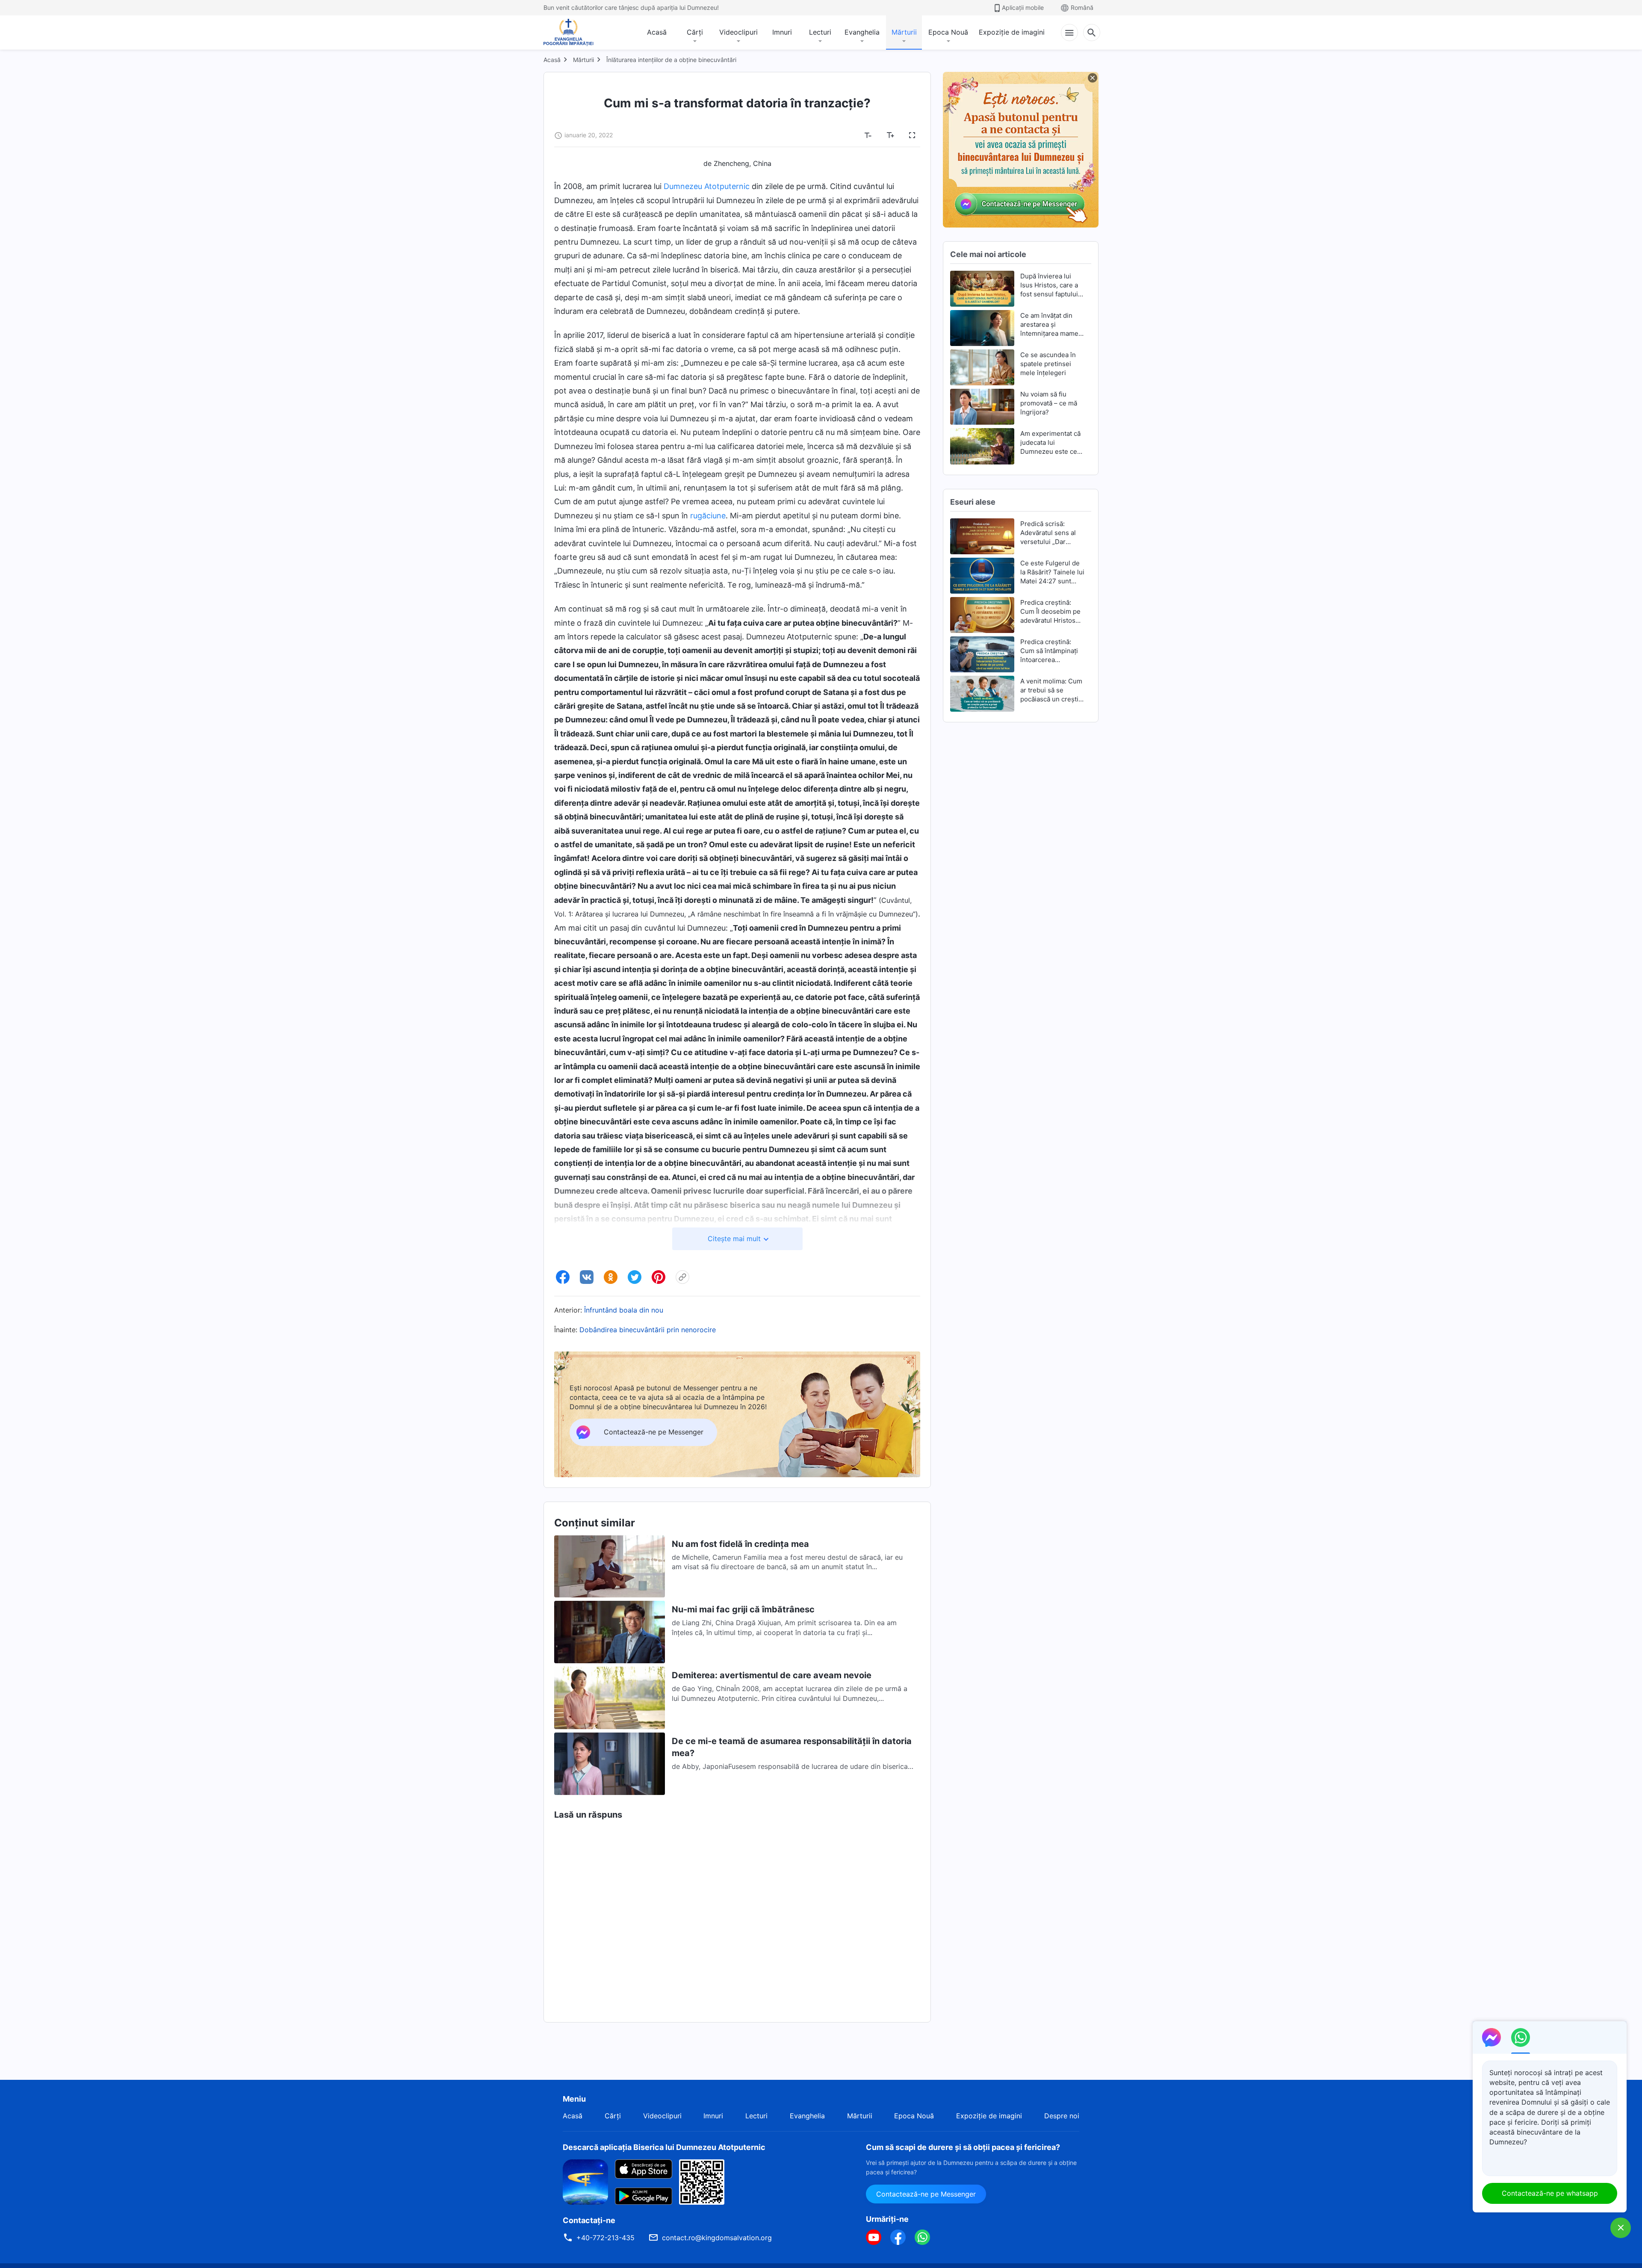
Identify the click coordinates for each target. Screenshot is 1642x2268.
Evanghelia (862, 32)
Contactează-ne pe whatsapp (1550, 2193)
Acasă (657, 32)
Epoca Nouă (948, 32)
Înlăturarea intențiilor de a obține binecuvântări (671, 60)
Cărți (695, 32)
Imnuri (782, 32)
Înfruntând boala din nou (624, 1310)
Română (1082, 7)
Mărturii (904, 32)
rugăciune (708, 516)
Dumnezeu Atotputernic (707, 186)
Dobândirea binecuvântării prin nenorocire (648, 1330)
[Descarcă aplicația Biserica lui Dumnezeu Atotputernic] (585, 2181)
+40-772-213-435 (605, 2238)
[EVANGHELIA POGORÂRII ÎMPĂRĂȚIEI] (568, 33)
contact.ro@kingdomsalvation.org (717, 2238)
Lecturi (820, 32)
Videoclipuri (738, 32)
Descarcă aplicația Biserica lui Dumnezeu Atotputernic (664, 2147)
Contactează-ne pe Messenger (926, 2194)
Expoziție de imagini (1012, 32)
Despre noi (1062, 2116)
